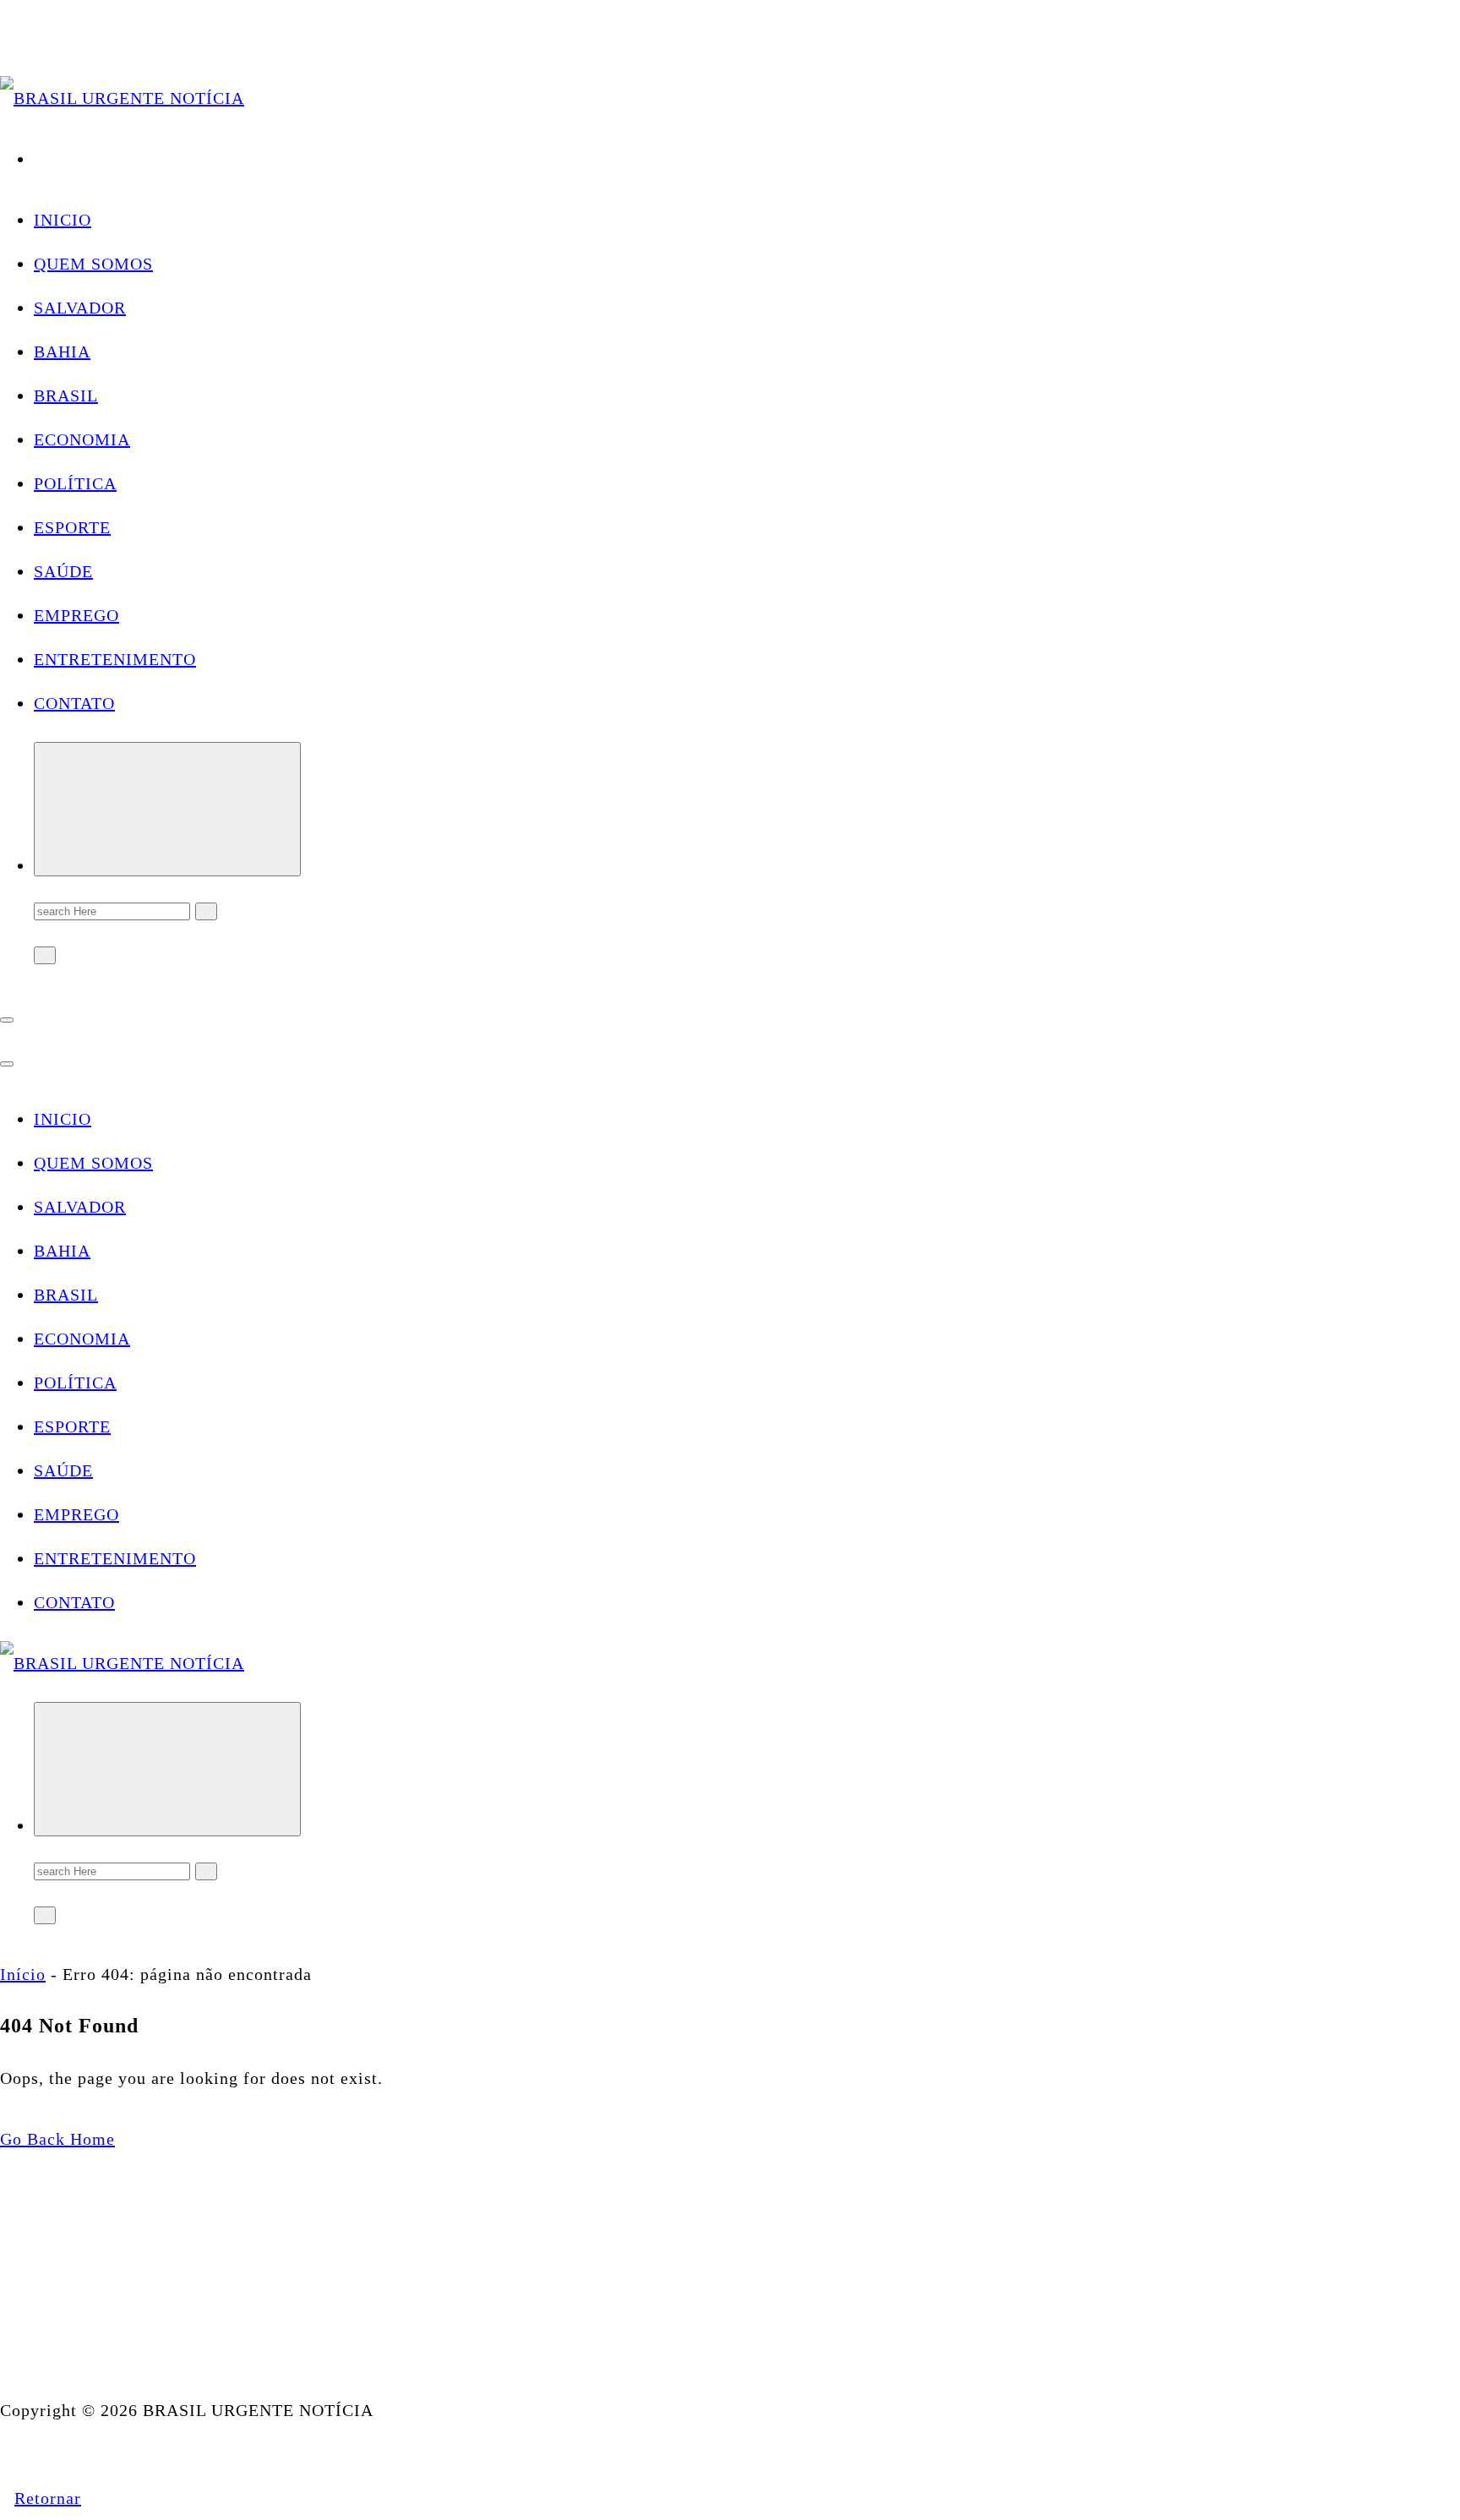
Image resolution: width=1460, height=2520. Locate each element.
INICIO (63, 220)
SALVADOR (80, 308)
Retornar (48, 2498)
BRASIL (66, 395)
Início (23, 1974)
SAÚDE (63, 571)
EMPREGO (76, 615)
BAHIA (62, 352)
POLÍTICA (75, 483)
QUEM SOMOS (93, 264)
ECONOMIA (82, 439)
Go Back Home (57, 2139)
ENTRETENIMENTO (115, 659)
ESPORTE (72, 527)
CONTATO (74, 703)
